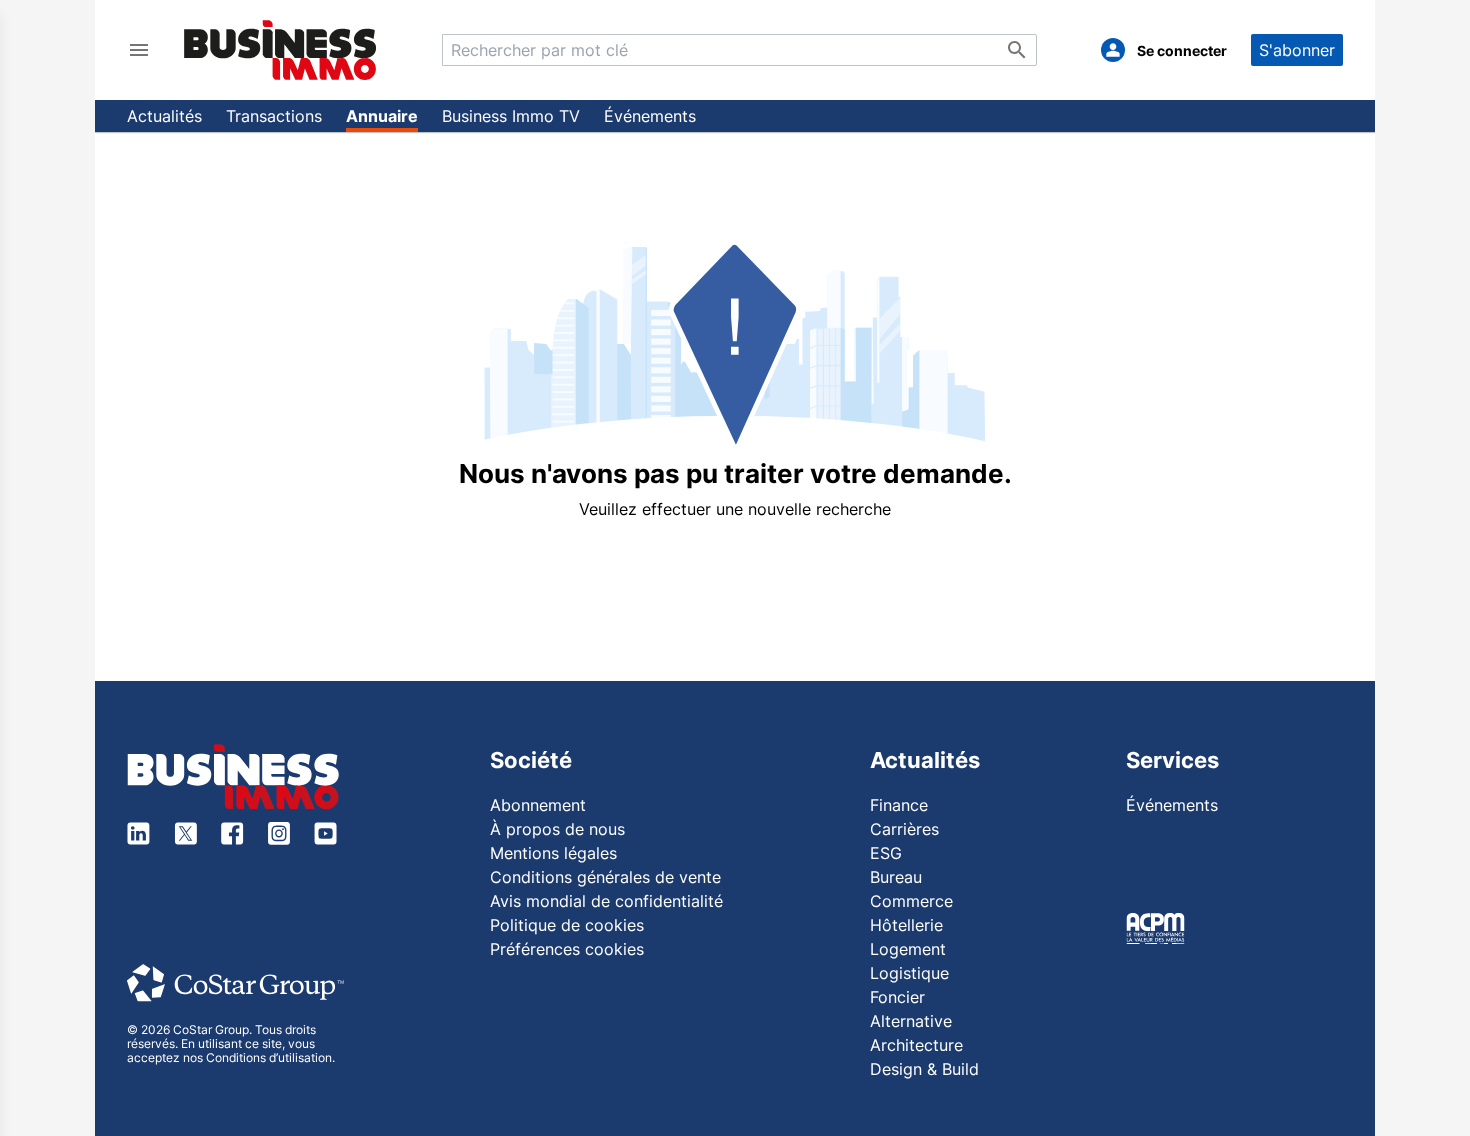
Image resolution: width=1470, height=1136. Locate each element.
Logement (908, 949)
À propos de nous (557, 829)
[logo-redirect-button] (280, 49)
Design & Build (924, 1069)
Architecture (916, 1045)
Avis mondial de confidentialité (606, 901)
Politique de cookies (567, 925)
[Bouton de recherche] (1017, 50)
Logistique (909, 973)
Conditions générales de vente (605, 877)
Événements (650, 116)
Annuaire (382, 116)
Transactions (274, 116)
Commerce (911, 901)
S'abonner (1297, 50)
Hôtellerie (906, 925)
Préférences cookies (567, 949)
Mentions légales (553, 853)
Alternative (911, 1021)
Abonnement (538, 805)
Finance (899, 805)
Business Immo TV (511, 116)
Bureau (896, 877)
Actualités (164, 116)
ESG (886, 853)
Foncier (897, 997)
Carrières (904, 829)
